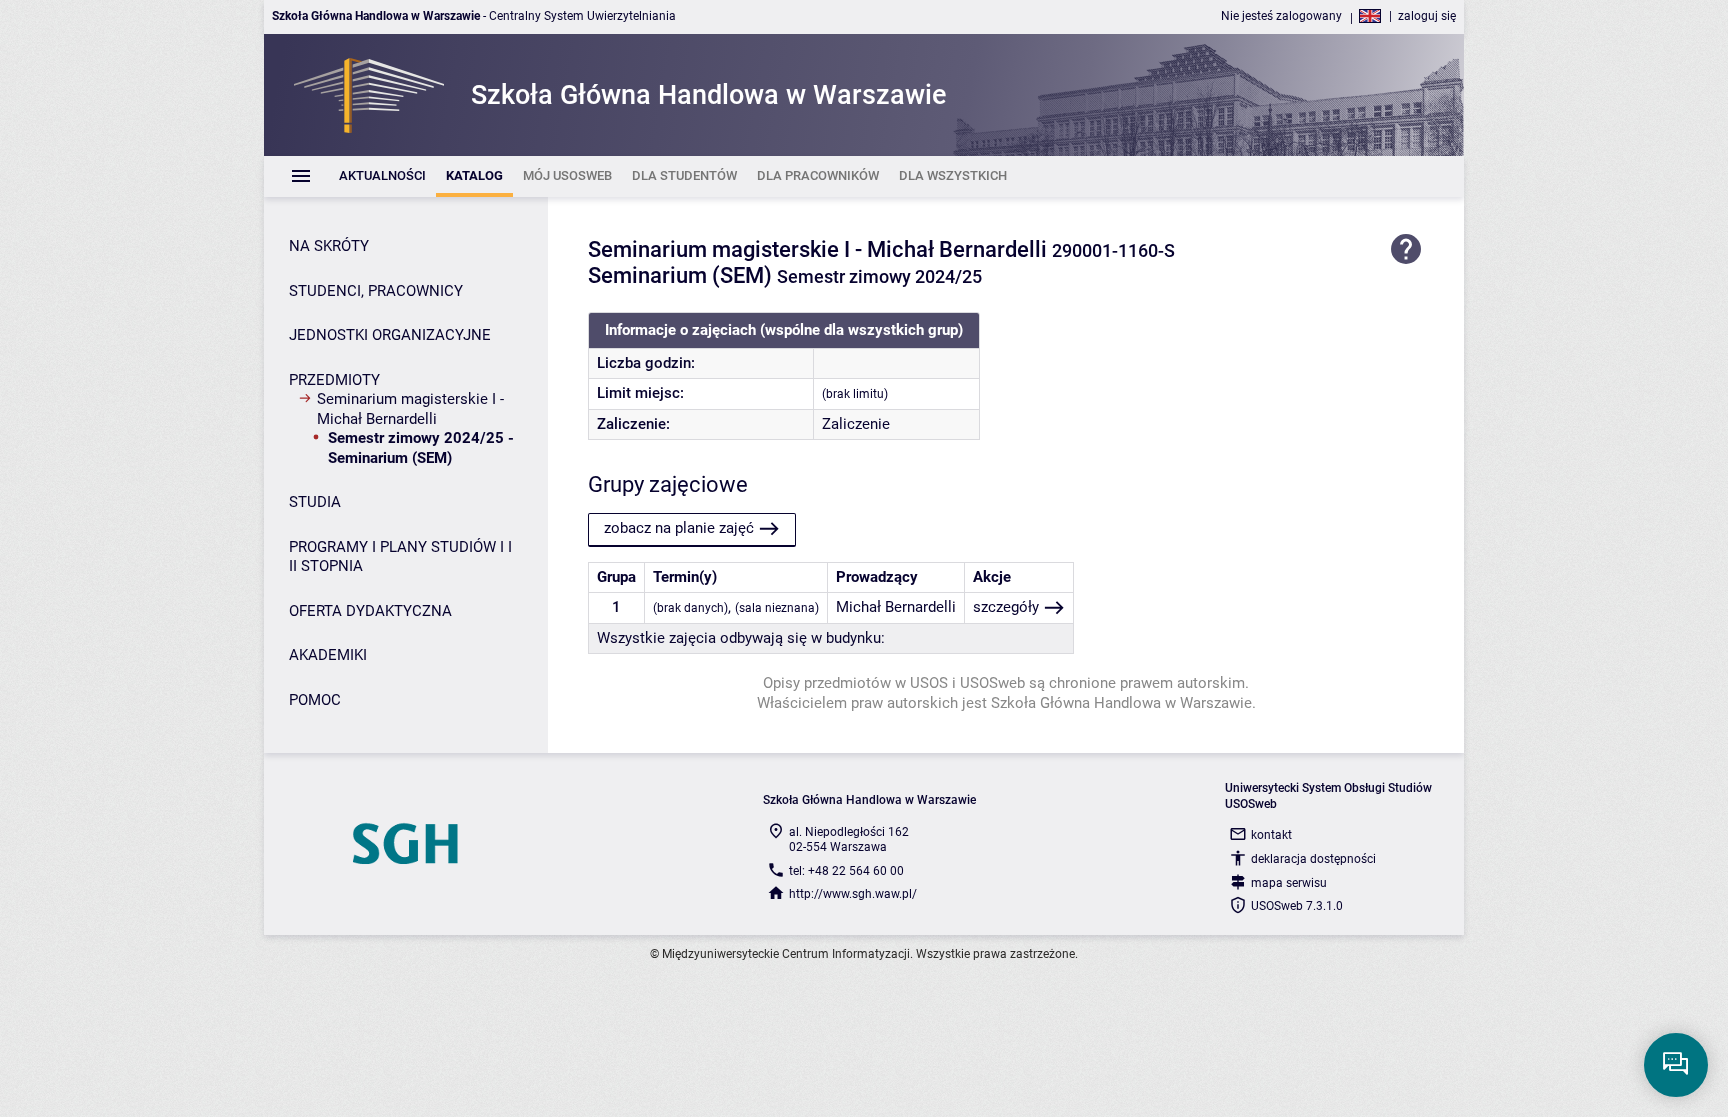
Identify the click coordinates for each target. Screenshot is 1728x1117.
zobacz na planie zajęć (679, 528)
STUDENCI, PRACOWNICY (376, 291)
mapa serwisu (1289, 883)
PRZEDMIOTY (334, 380)
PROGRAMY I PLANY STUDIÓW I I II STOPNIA (400, 557)
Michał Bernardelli (896, 607)
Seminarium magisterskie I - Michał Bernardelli (410, 409)
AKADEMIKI (328, 655)
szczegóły (1006, 607)
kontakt (1271, 835)
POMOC (315, 700)
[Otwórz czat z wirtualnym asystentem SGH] (1676, 1065)
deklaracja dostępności (1313, 859)
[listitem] (382, 176)
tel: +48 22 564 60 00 (846, 871)
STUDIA (315, 502)
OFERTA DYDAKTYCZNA (370, 611)
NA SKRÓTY (329, 246)
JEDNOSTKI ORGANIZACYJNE (390, 335)
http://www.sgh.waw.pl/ (853, 894)
